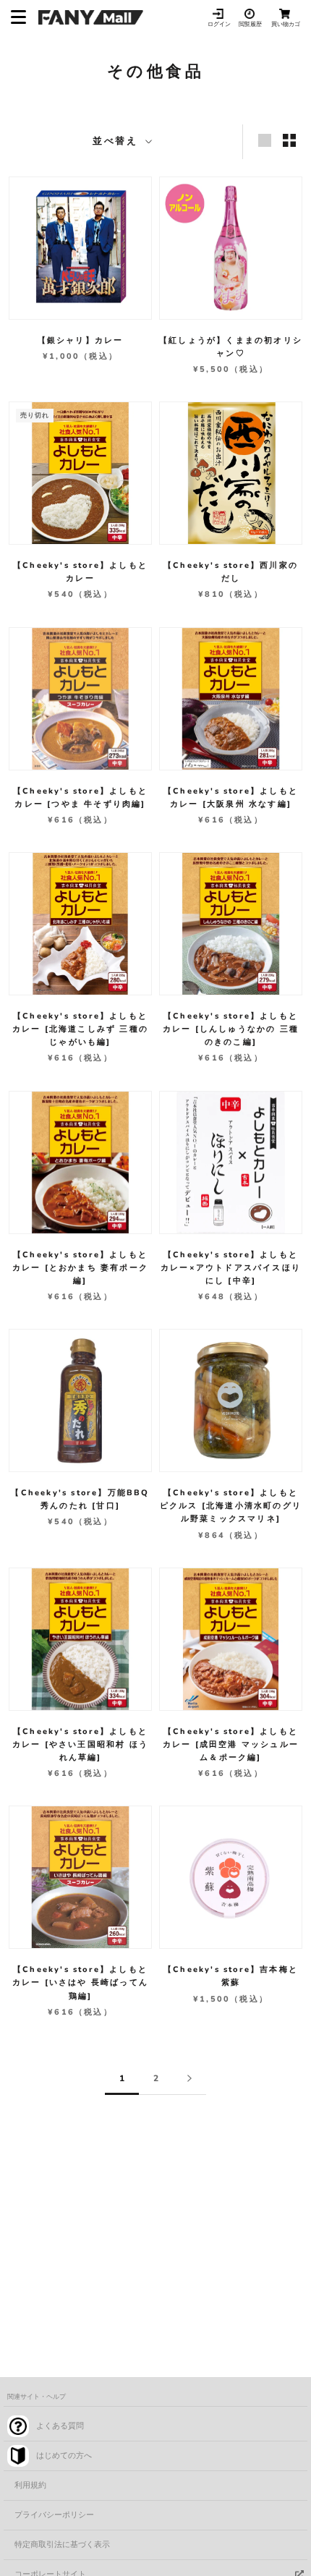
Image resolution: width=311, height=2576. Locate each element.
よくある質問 (60, 2426)
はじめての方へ (64, 2456)
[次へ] (189, 2079)
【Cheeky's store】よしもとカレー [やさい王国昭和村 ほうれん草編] (80, 1744)
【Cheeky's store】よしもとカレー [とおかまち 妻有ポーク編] (80, 1268)
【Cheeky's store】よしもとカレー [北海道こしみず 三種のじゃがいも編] (80, 1029)
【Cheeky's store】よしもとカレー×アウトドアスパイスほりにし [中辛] (231, 1268)
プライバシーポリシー (54, 2515)
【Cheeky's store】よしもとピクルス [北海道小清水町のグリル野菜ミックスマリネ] (231, 1506)
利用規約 (30, 2485)
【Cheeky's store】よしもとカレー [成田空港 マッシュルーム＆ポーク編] (231, 1744)
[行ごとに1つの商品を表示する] (265, 140)
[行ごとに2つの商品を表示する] (289, 140)
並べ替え (118, 141)
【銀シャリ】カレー (81, 340)
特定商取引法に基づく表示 (62, 2545)
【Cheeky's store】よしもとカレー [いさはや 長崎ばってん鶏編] (80, 1982)
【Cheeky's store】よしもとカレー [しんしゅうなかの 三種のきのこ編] (231, 1029)
